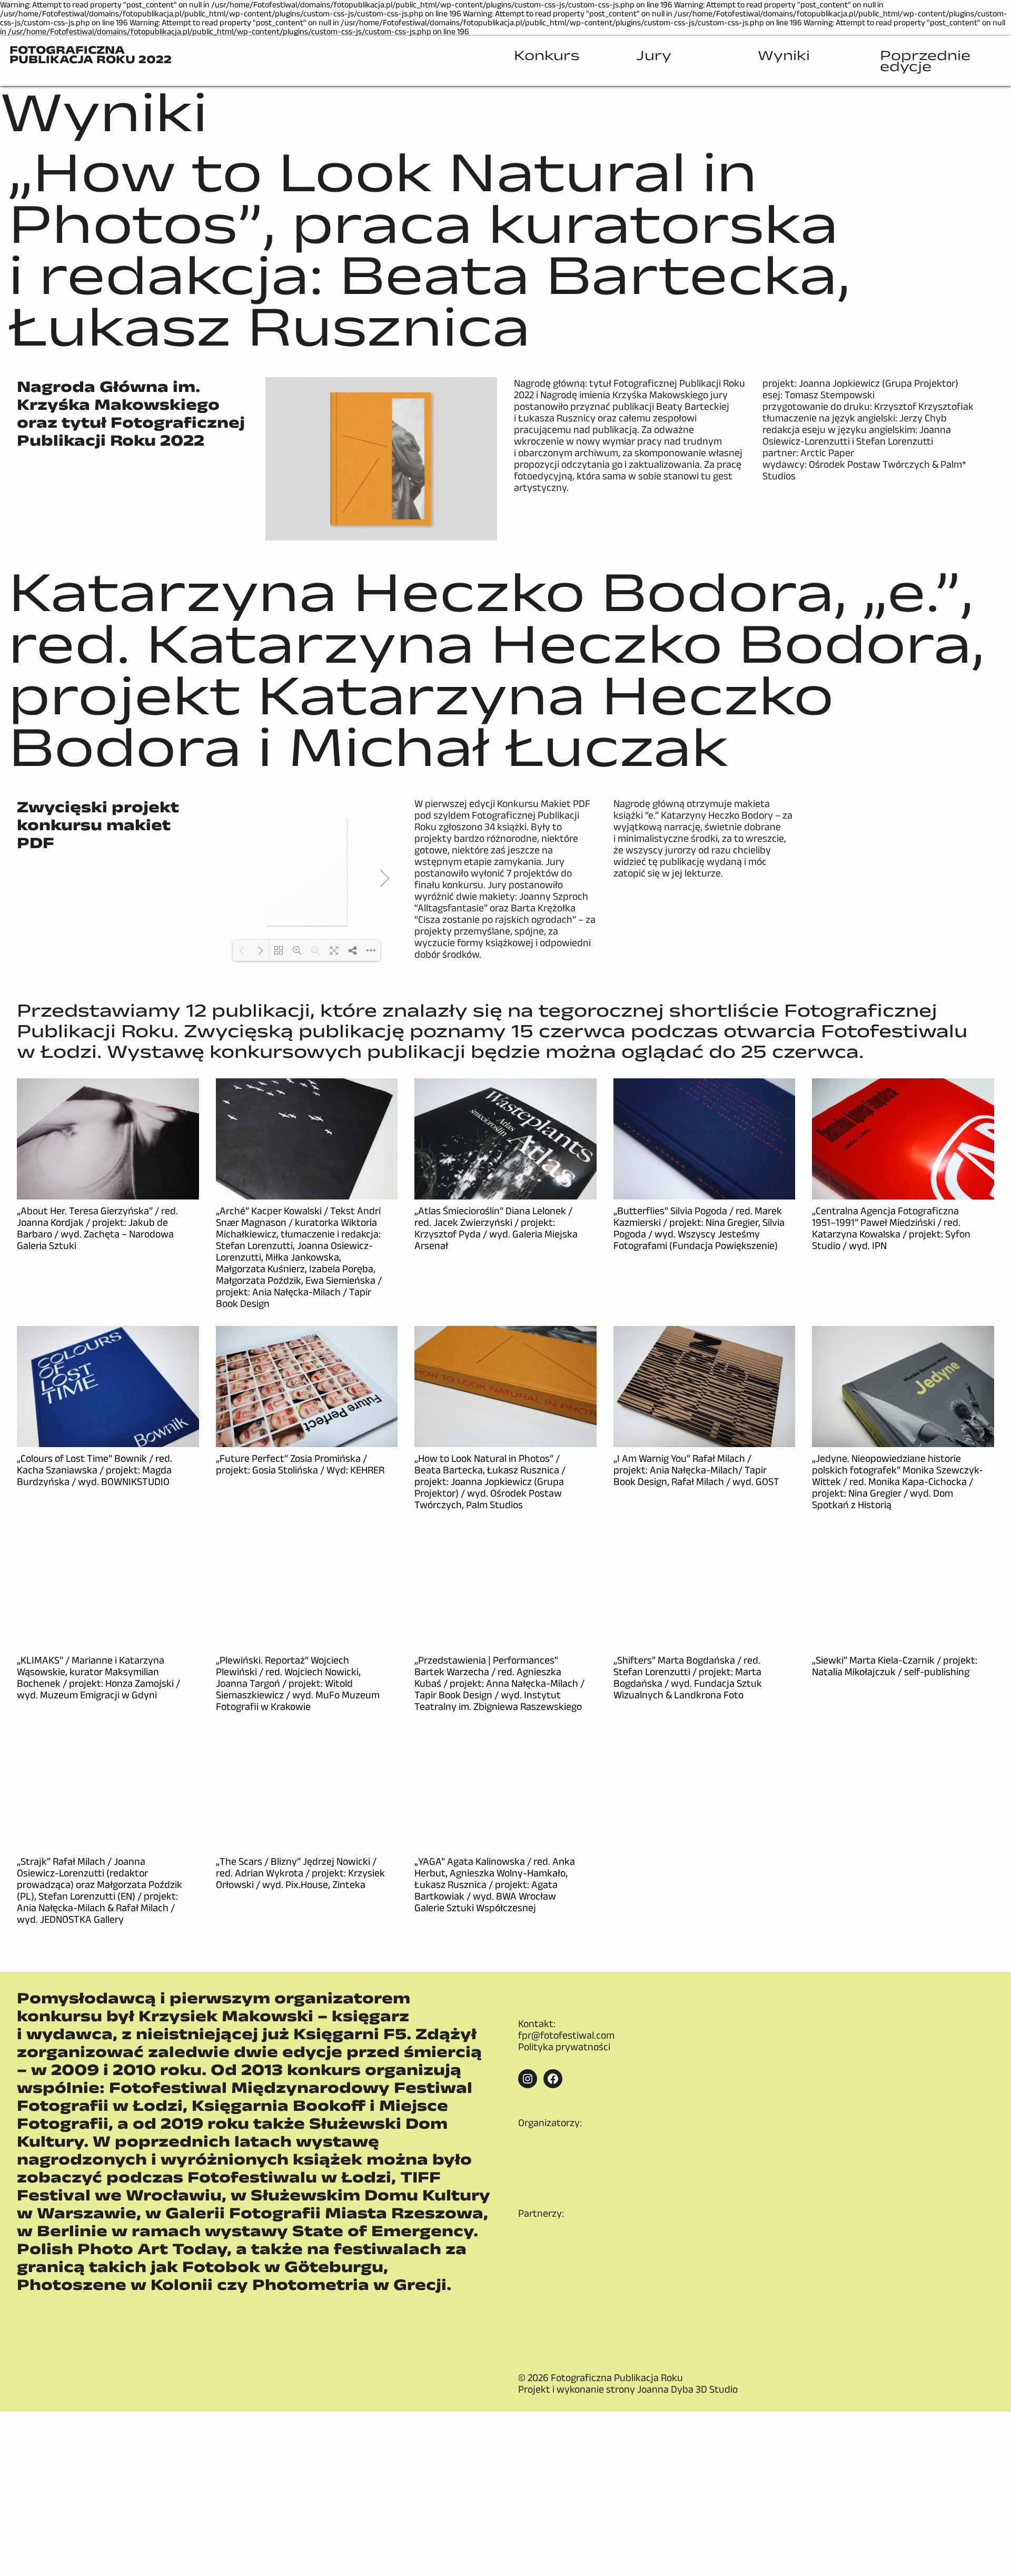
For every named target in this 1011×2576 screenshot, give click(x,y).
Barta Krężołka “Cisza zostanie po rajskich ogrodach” (495, 913)
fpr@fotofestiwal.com (566, 2035)
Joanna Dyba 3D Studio (687, 2295)
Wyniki (104, 111)
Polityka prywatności (564, 2047)
